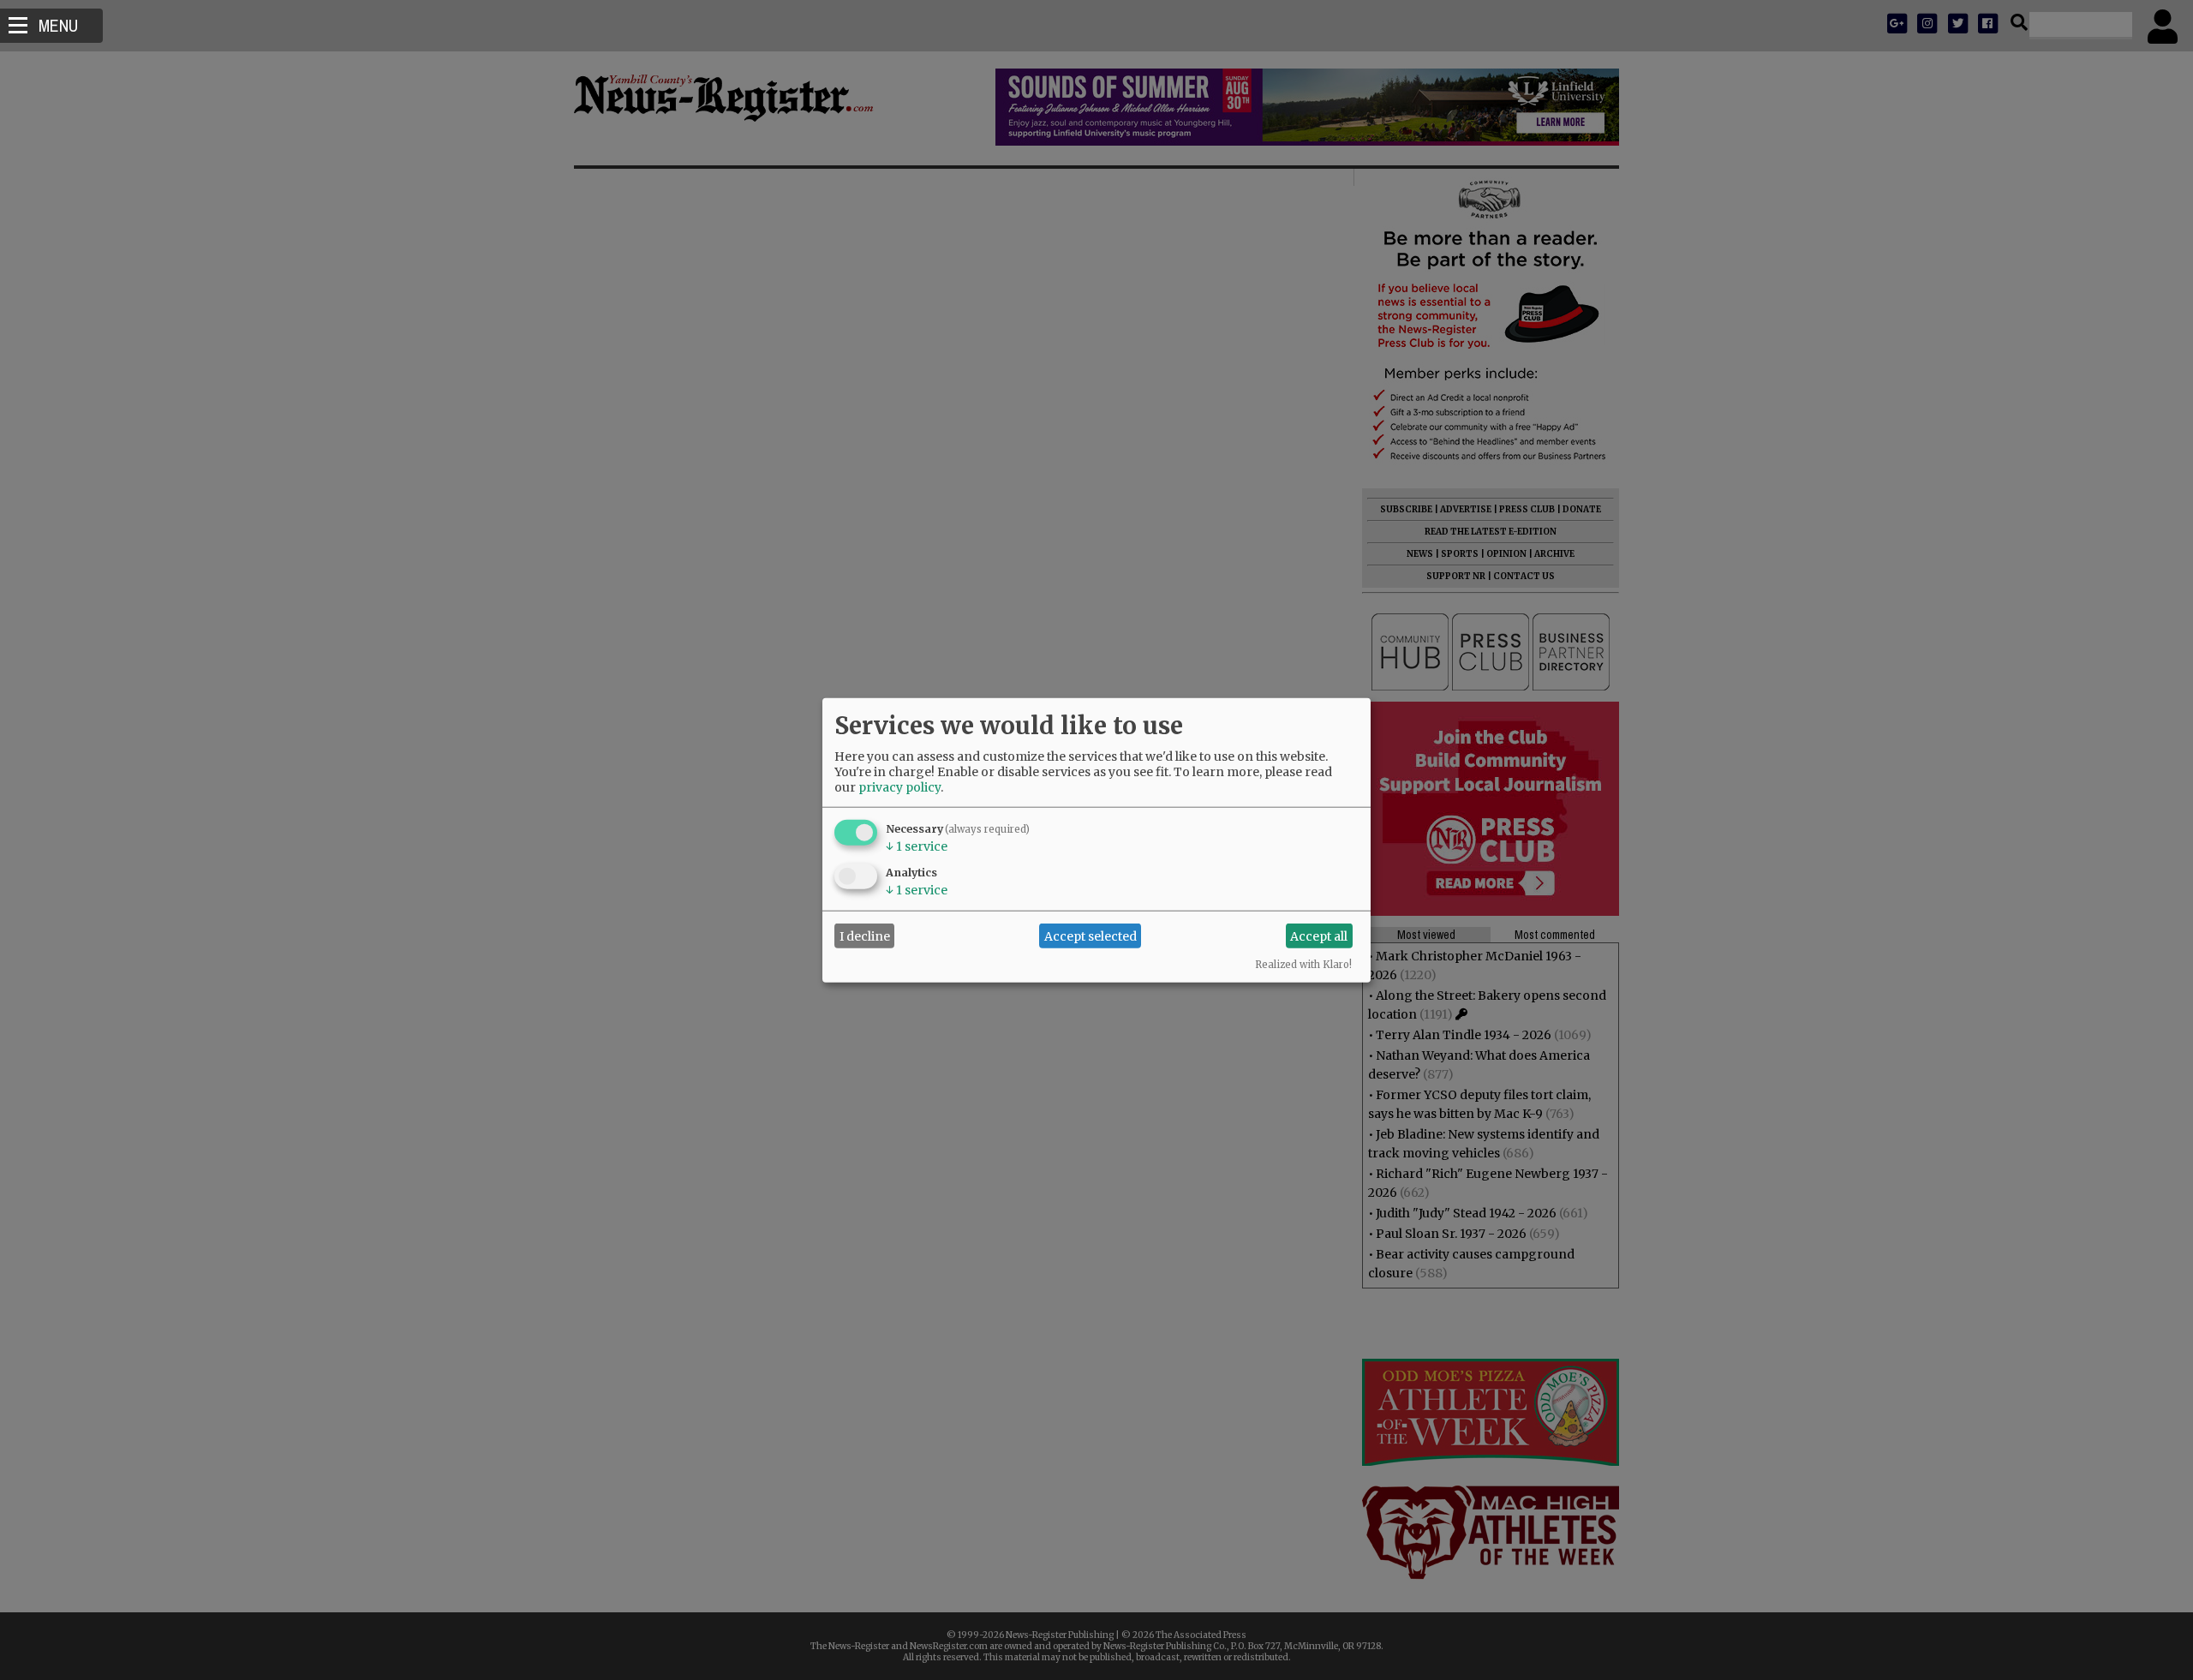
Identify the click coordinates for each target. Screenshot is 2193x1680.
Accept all (1319, 936)
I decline (865, 936)
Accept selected (1091, 936)
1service (917, 846)
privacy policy (899, 787)
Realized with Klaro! (1303, 965)
